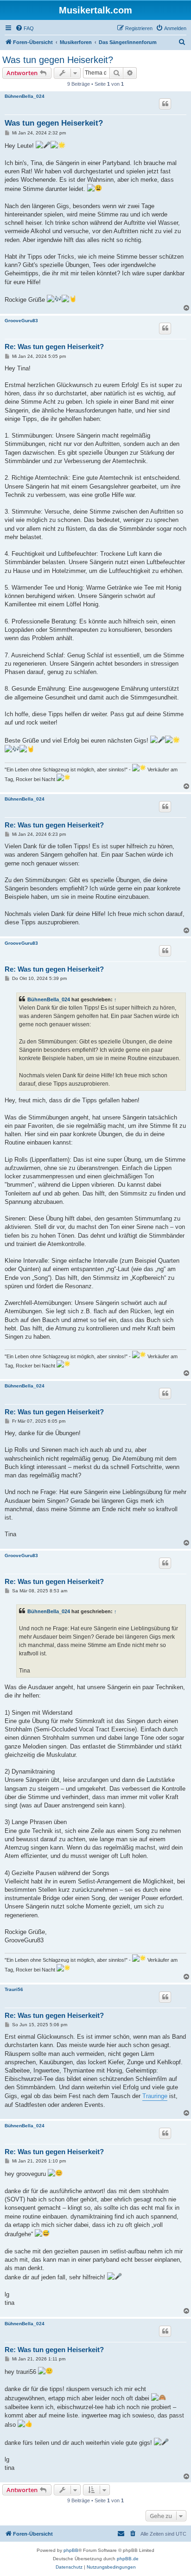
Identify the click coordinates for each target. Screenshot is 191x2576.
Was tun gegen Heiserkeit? (58, 60)
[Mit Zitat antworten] (165, 104)
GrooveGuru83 (21, 321)
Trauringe (155, 2096)
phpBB (71, 2550)
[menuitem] (25, 28)
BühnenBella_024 (25, 96)
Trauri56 (14, 1989)
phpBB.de (128, 2559)
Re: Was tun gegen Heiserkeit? (54, 347)
